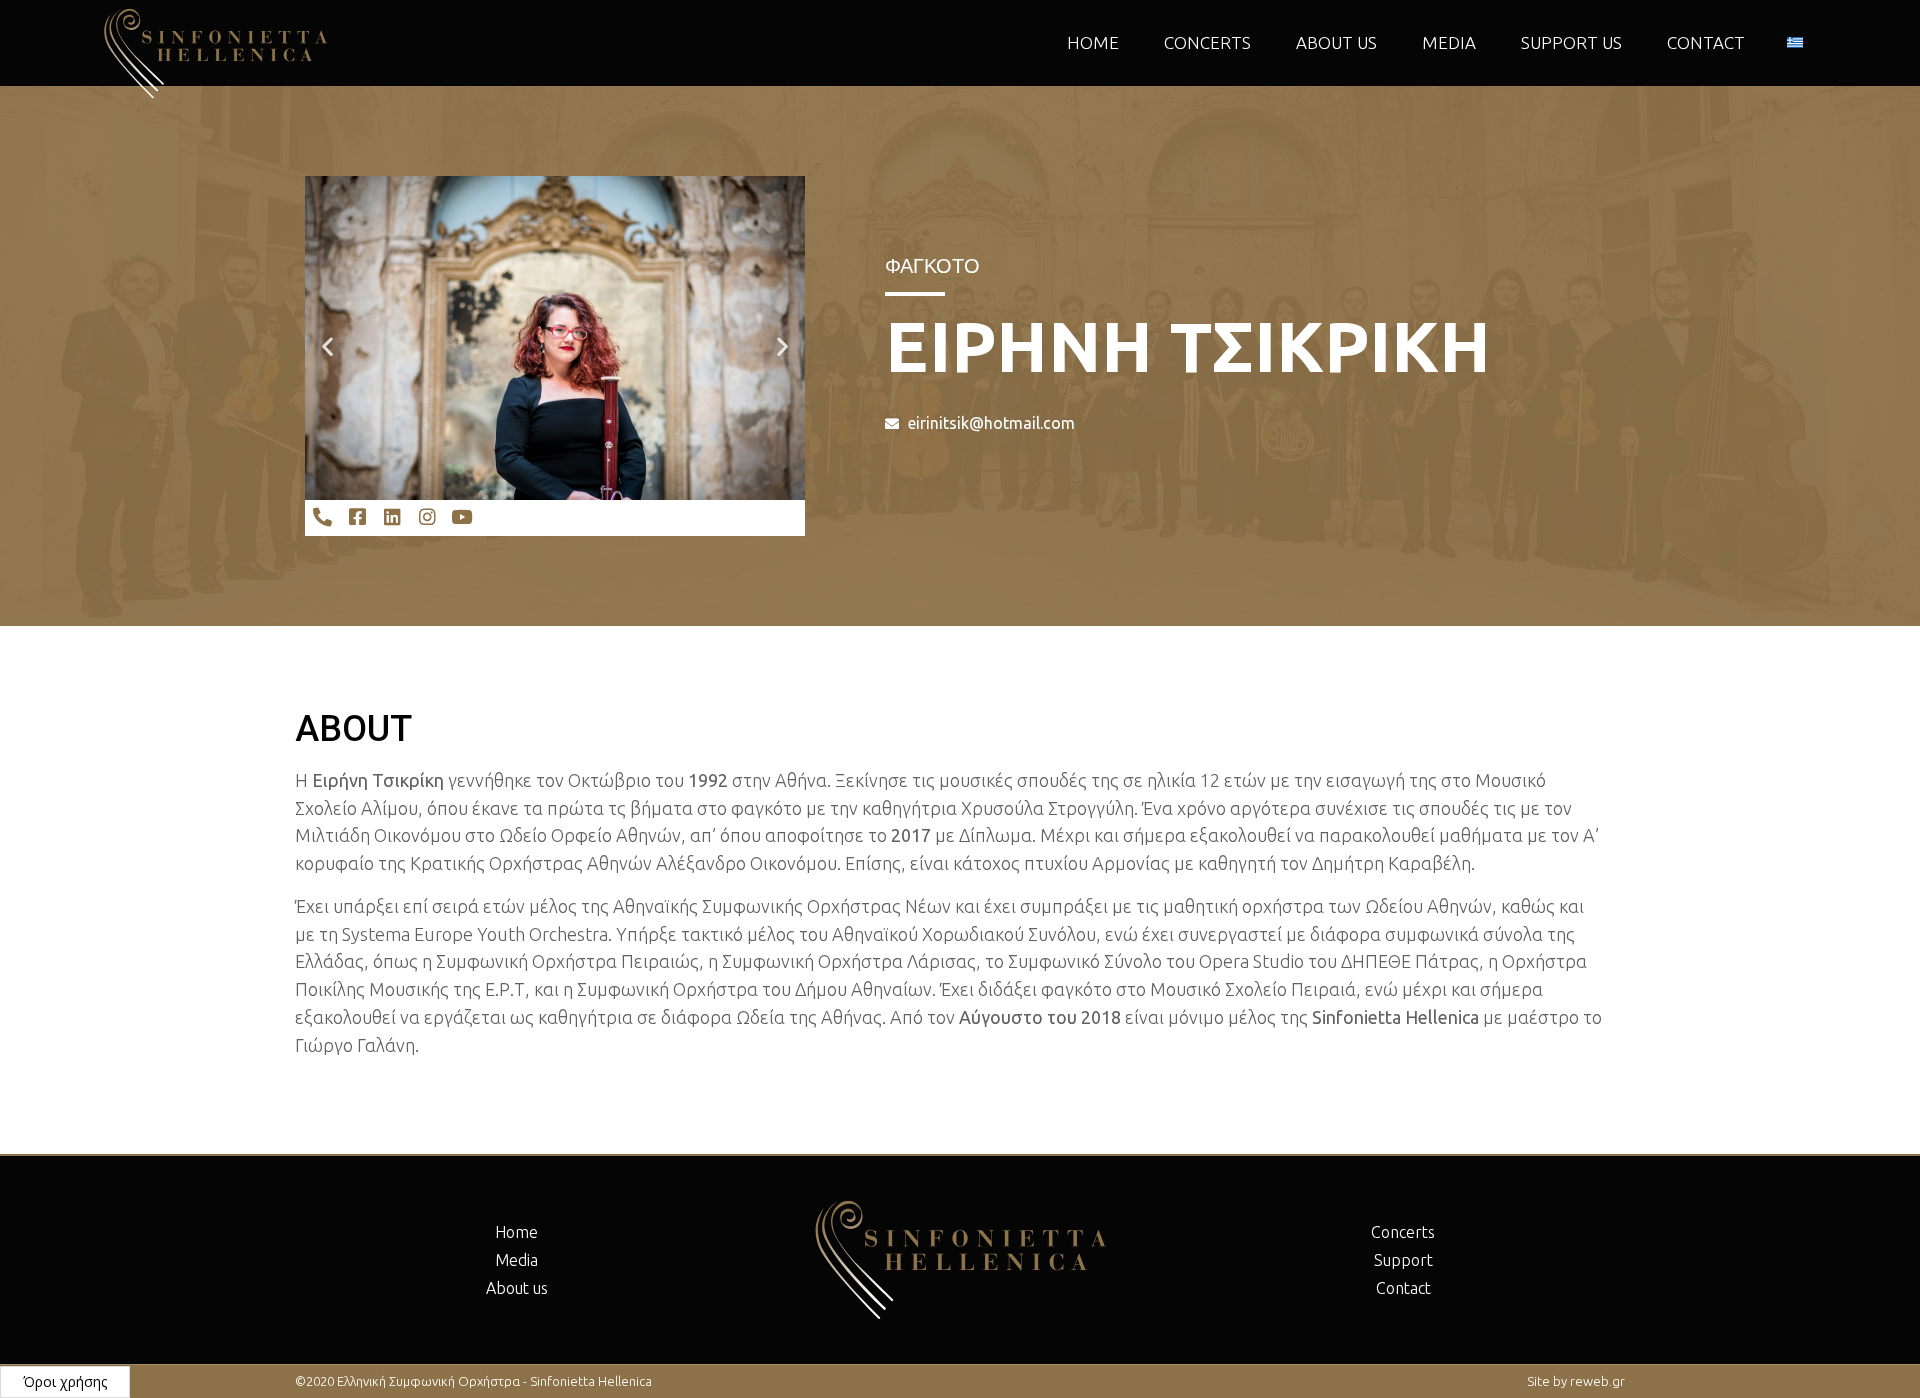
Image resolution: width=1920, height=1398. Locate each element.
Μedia (1449, 42)
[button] (327, 345)
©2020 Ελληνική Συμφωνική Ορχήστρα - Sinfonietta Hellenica (473, 1381)
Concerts (1207, 42)
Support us (1571, 42)
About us (1336, 42)
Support (1403, 1260)
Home (1093, 42)
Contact (1706, 42)
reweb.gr (1597, 1381)
